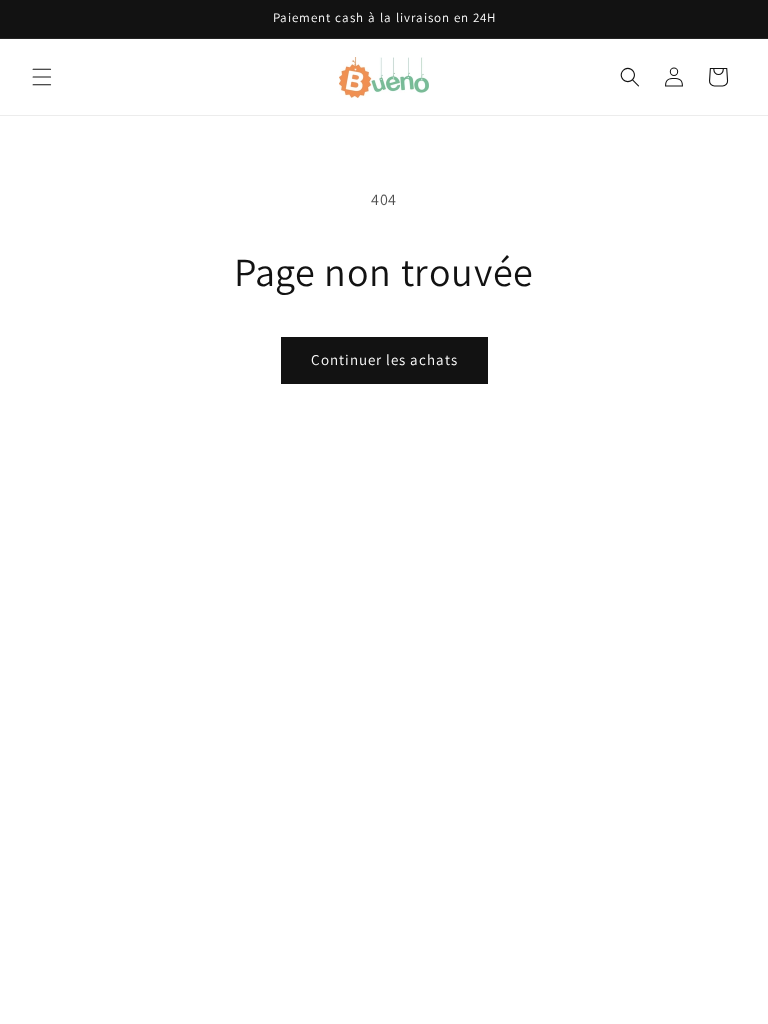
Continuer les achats (384, 359)
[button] (42, 77)
